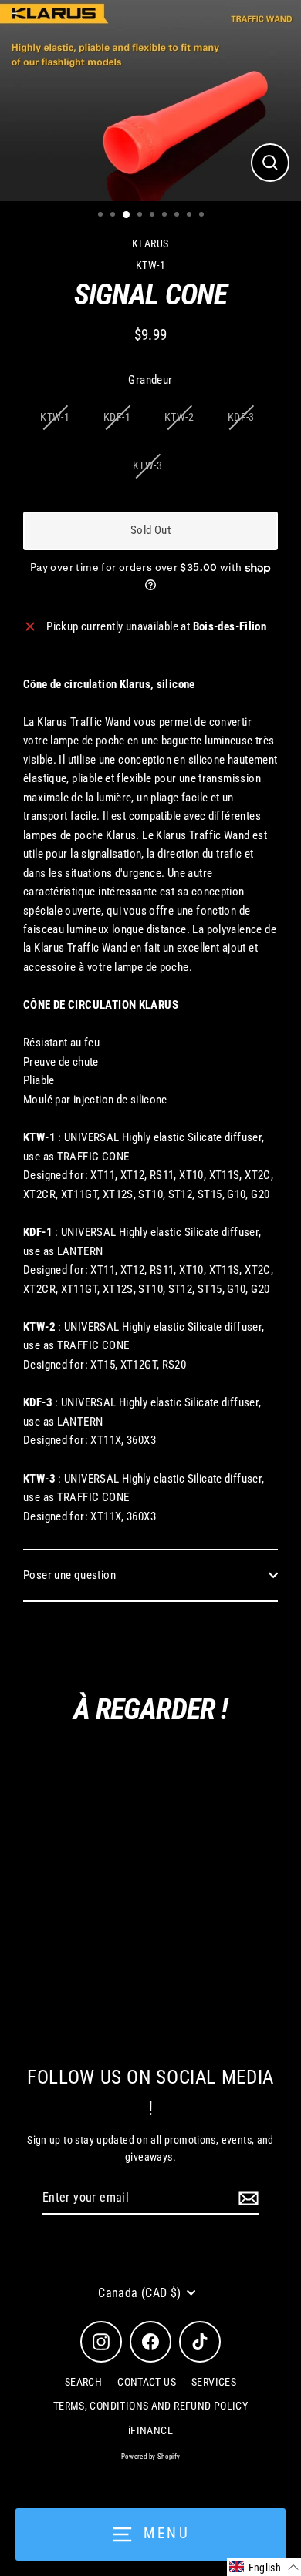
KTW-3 (147, 465)
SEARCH (83, 2382)
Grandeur (150, 380)
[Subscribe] (246, 2198)
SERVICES (214, 2382)
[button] (264, 2567)
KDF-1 (117, 417)
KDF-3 (241, 417)
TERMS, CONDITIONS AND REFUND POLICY (150, 2406)
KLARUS (150, 243)
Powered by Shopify (151, 2457)
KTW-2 (179, 417)
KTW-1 (55, 417)
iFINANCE (150, 2430)
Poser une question (69, 1575)
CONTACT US (147, 2382)
